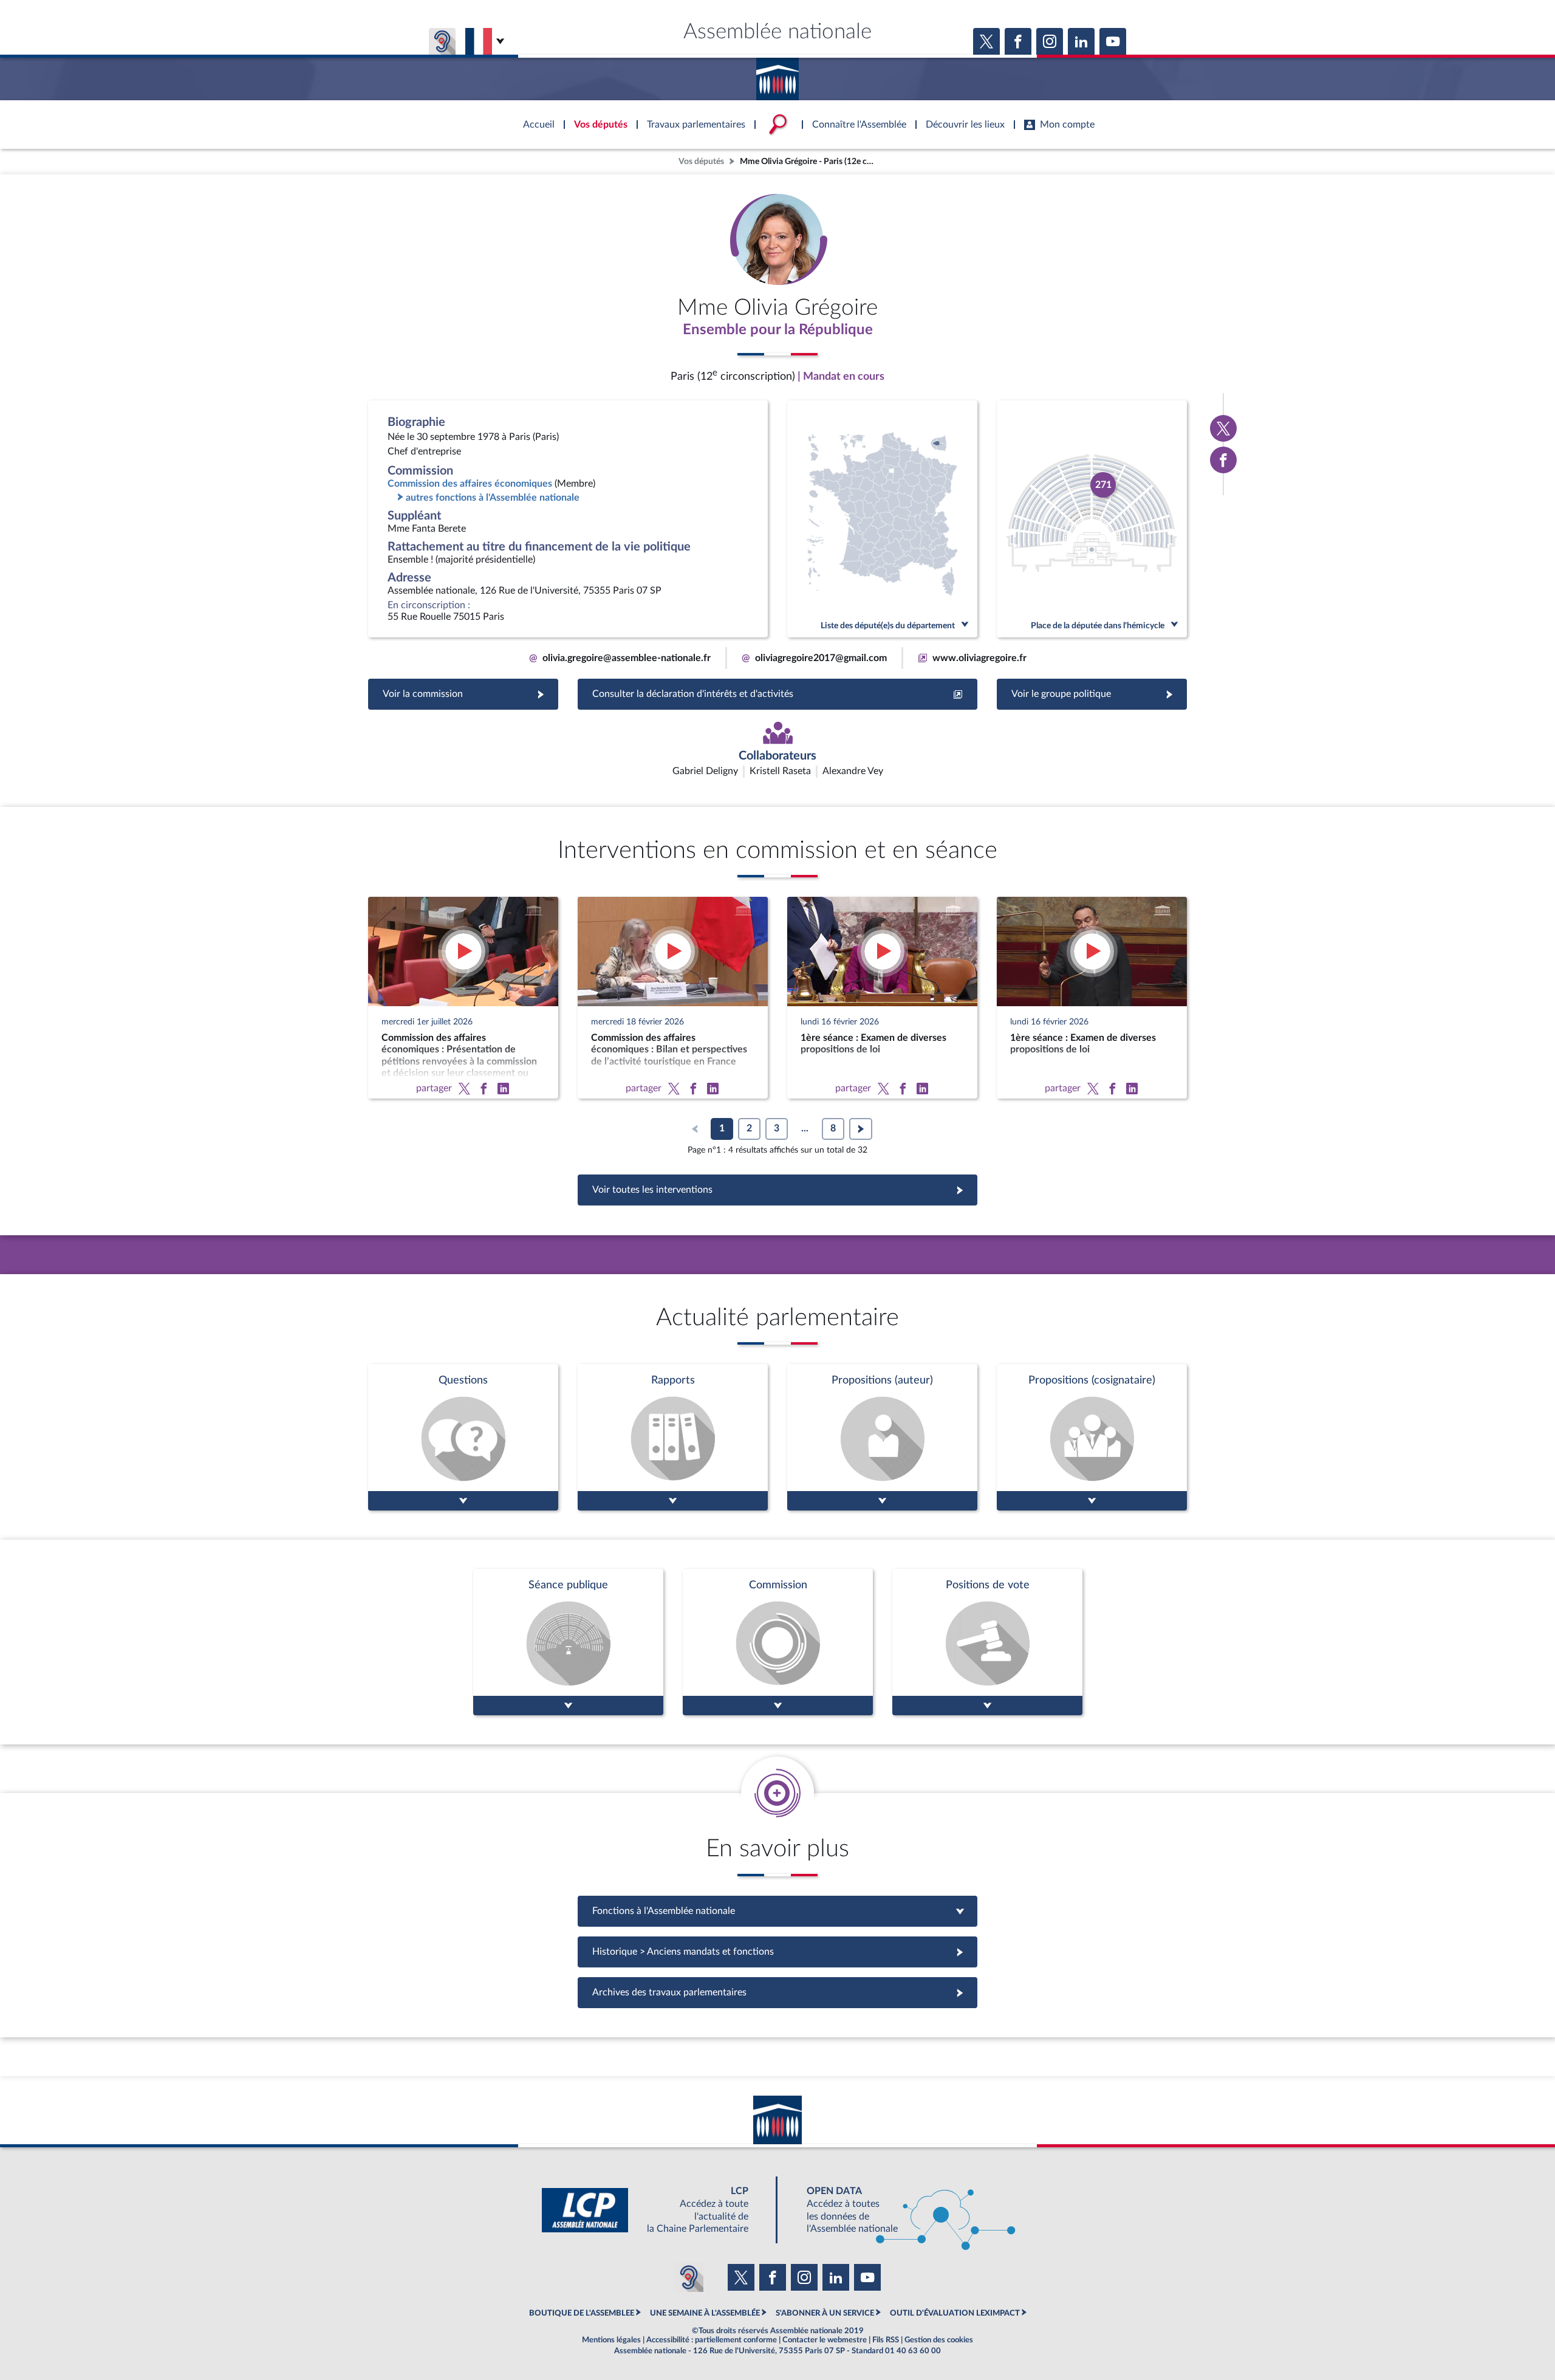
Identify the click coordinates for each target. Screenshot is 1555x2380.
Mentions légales (611, 2340)
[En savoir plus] (882, 1437)
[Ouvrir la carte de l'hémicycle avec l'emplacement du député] (1092, 519)
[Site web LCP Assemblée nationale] (655, 2210)
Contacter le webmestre (825, 2340)
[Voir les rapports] (673, 1437)
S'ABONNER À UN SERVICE (825, 2313)
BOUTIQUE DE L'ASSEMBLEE (582, 2313)
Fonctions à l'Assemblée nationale (778, 1911)
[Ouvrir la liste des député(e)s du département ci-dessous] (882, 519)
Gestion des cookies (939, 2340)
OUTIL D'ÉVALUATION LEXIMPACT (955, 2313)
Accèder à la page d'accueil (777, 75)
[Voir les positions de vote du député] (987, 1642)
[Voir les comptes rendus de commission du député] (778, 1642)
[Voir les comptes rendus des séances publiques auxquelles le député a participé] (568, 1642)
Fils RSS (886, 2340)
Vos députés (701, 161)
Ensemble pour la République (778, 330)
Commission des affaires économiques (470, 484)
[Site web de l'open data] (900, 2210)
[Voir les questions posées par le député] (463, 1437)
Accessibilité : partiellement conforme (712, 2340)
